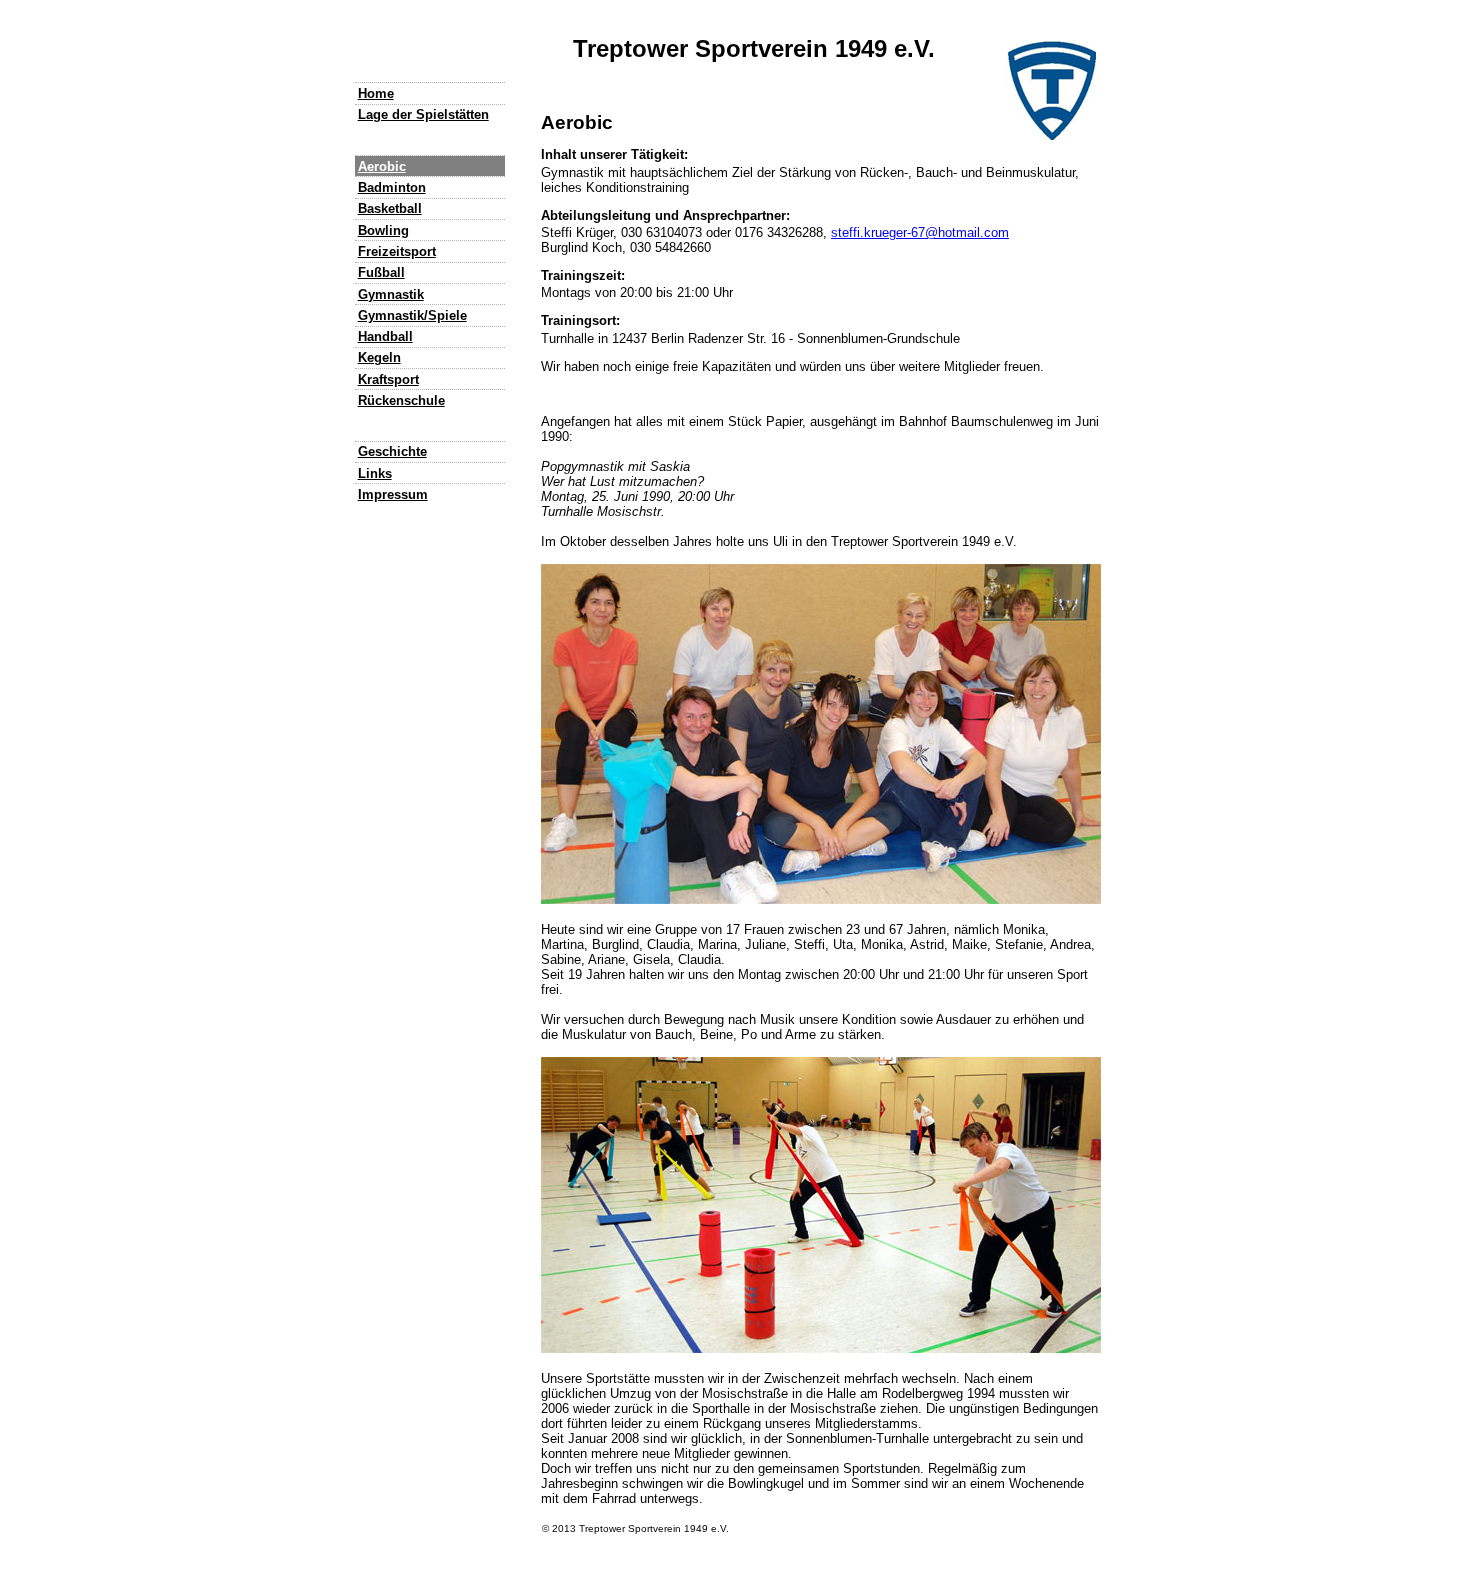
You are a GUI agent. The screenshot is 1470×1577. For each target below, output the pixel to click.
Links (375, 473)
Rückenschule (401, 400)
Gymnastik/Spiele (412, 315)
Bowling (383, 230)
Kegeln (379, 357)
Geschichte (392, 451)
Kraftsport (388, 379)
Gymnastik (391, 294)
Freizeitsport (397, 251)
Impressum (393, 494)
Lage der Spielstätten (423, 114)
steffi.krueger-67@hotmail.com (920, 232)
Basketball (390, 208)
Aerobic (382, 166)
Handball (385, 336)
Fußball (381, 272)
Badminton (392, 187)
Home (376, 93)
